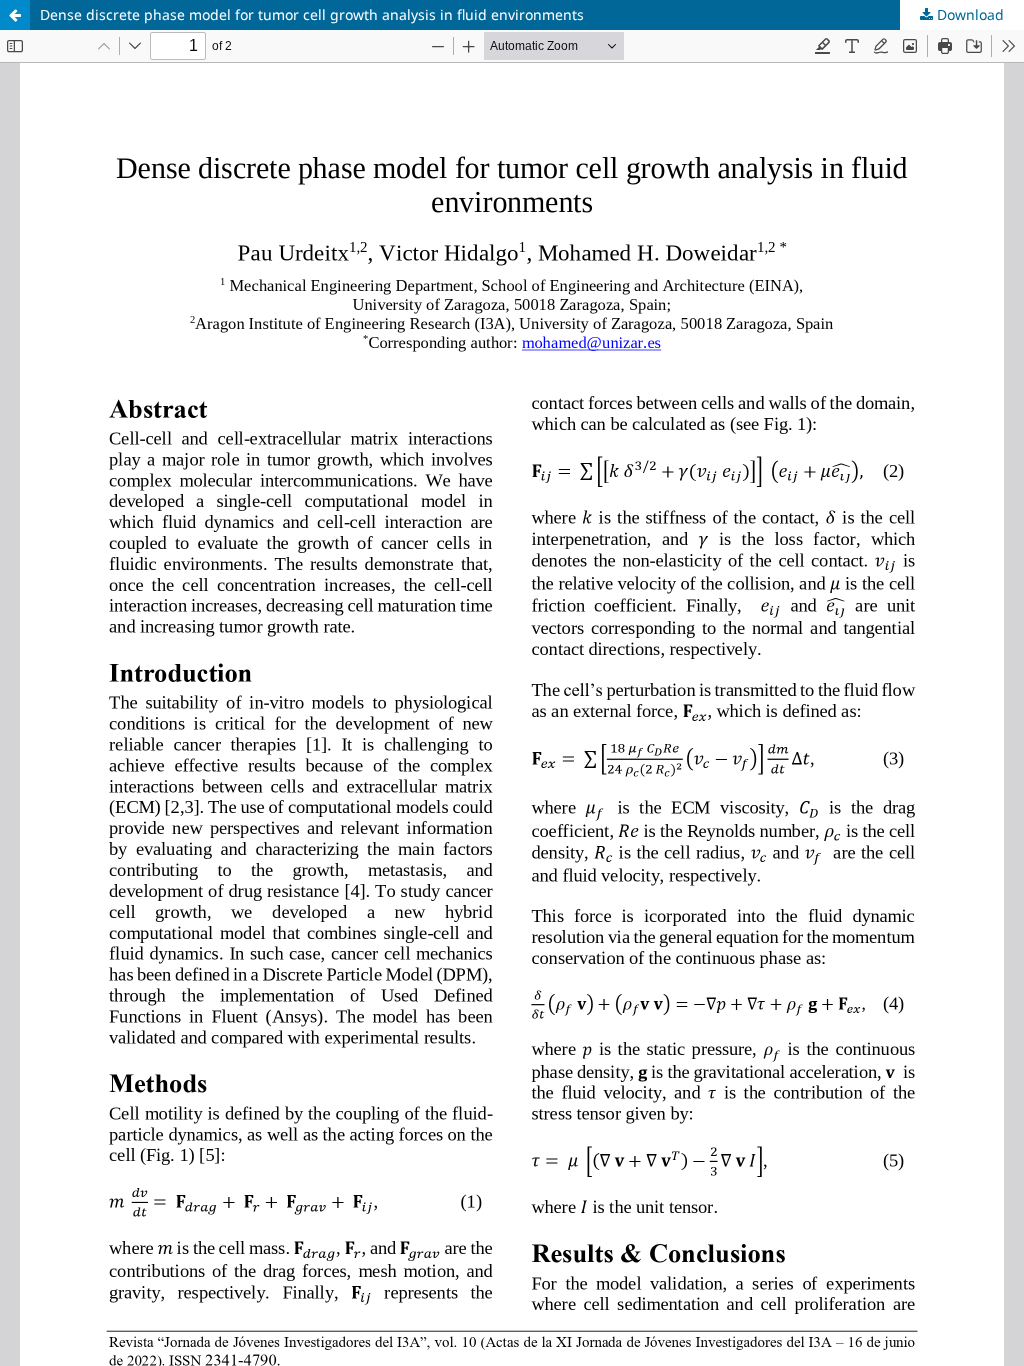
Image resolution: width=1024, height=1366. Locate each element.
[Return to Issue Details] (15, 15)
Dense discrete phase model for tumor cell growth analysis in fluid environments (312, 14)
